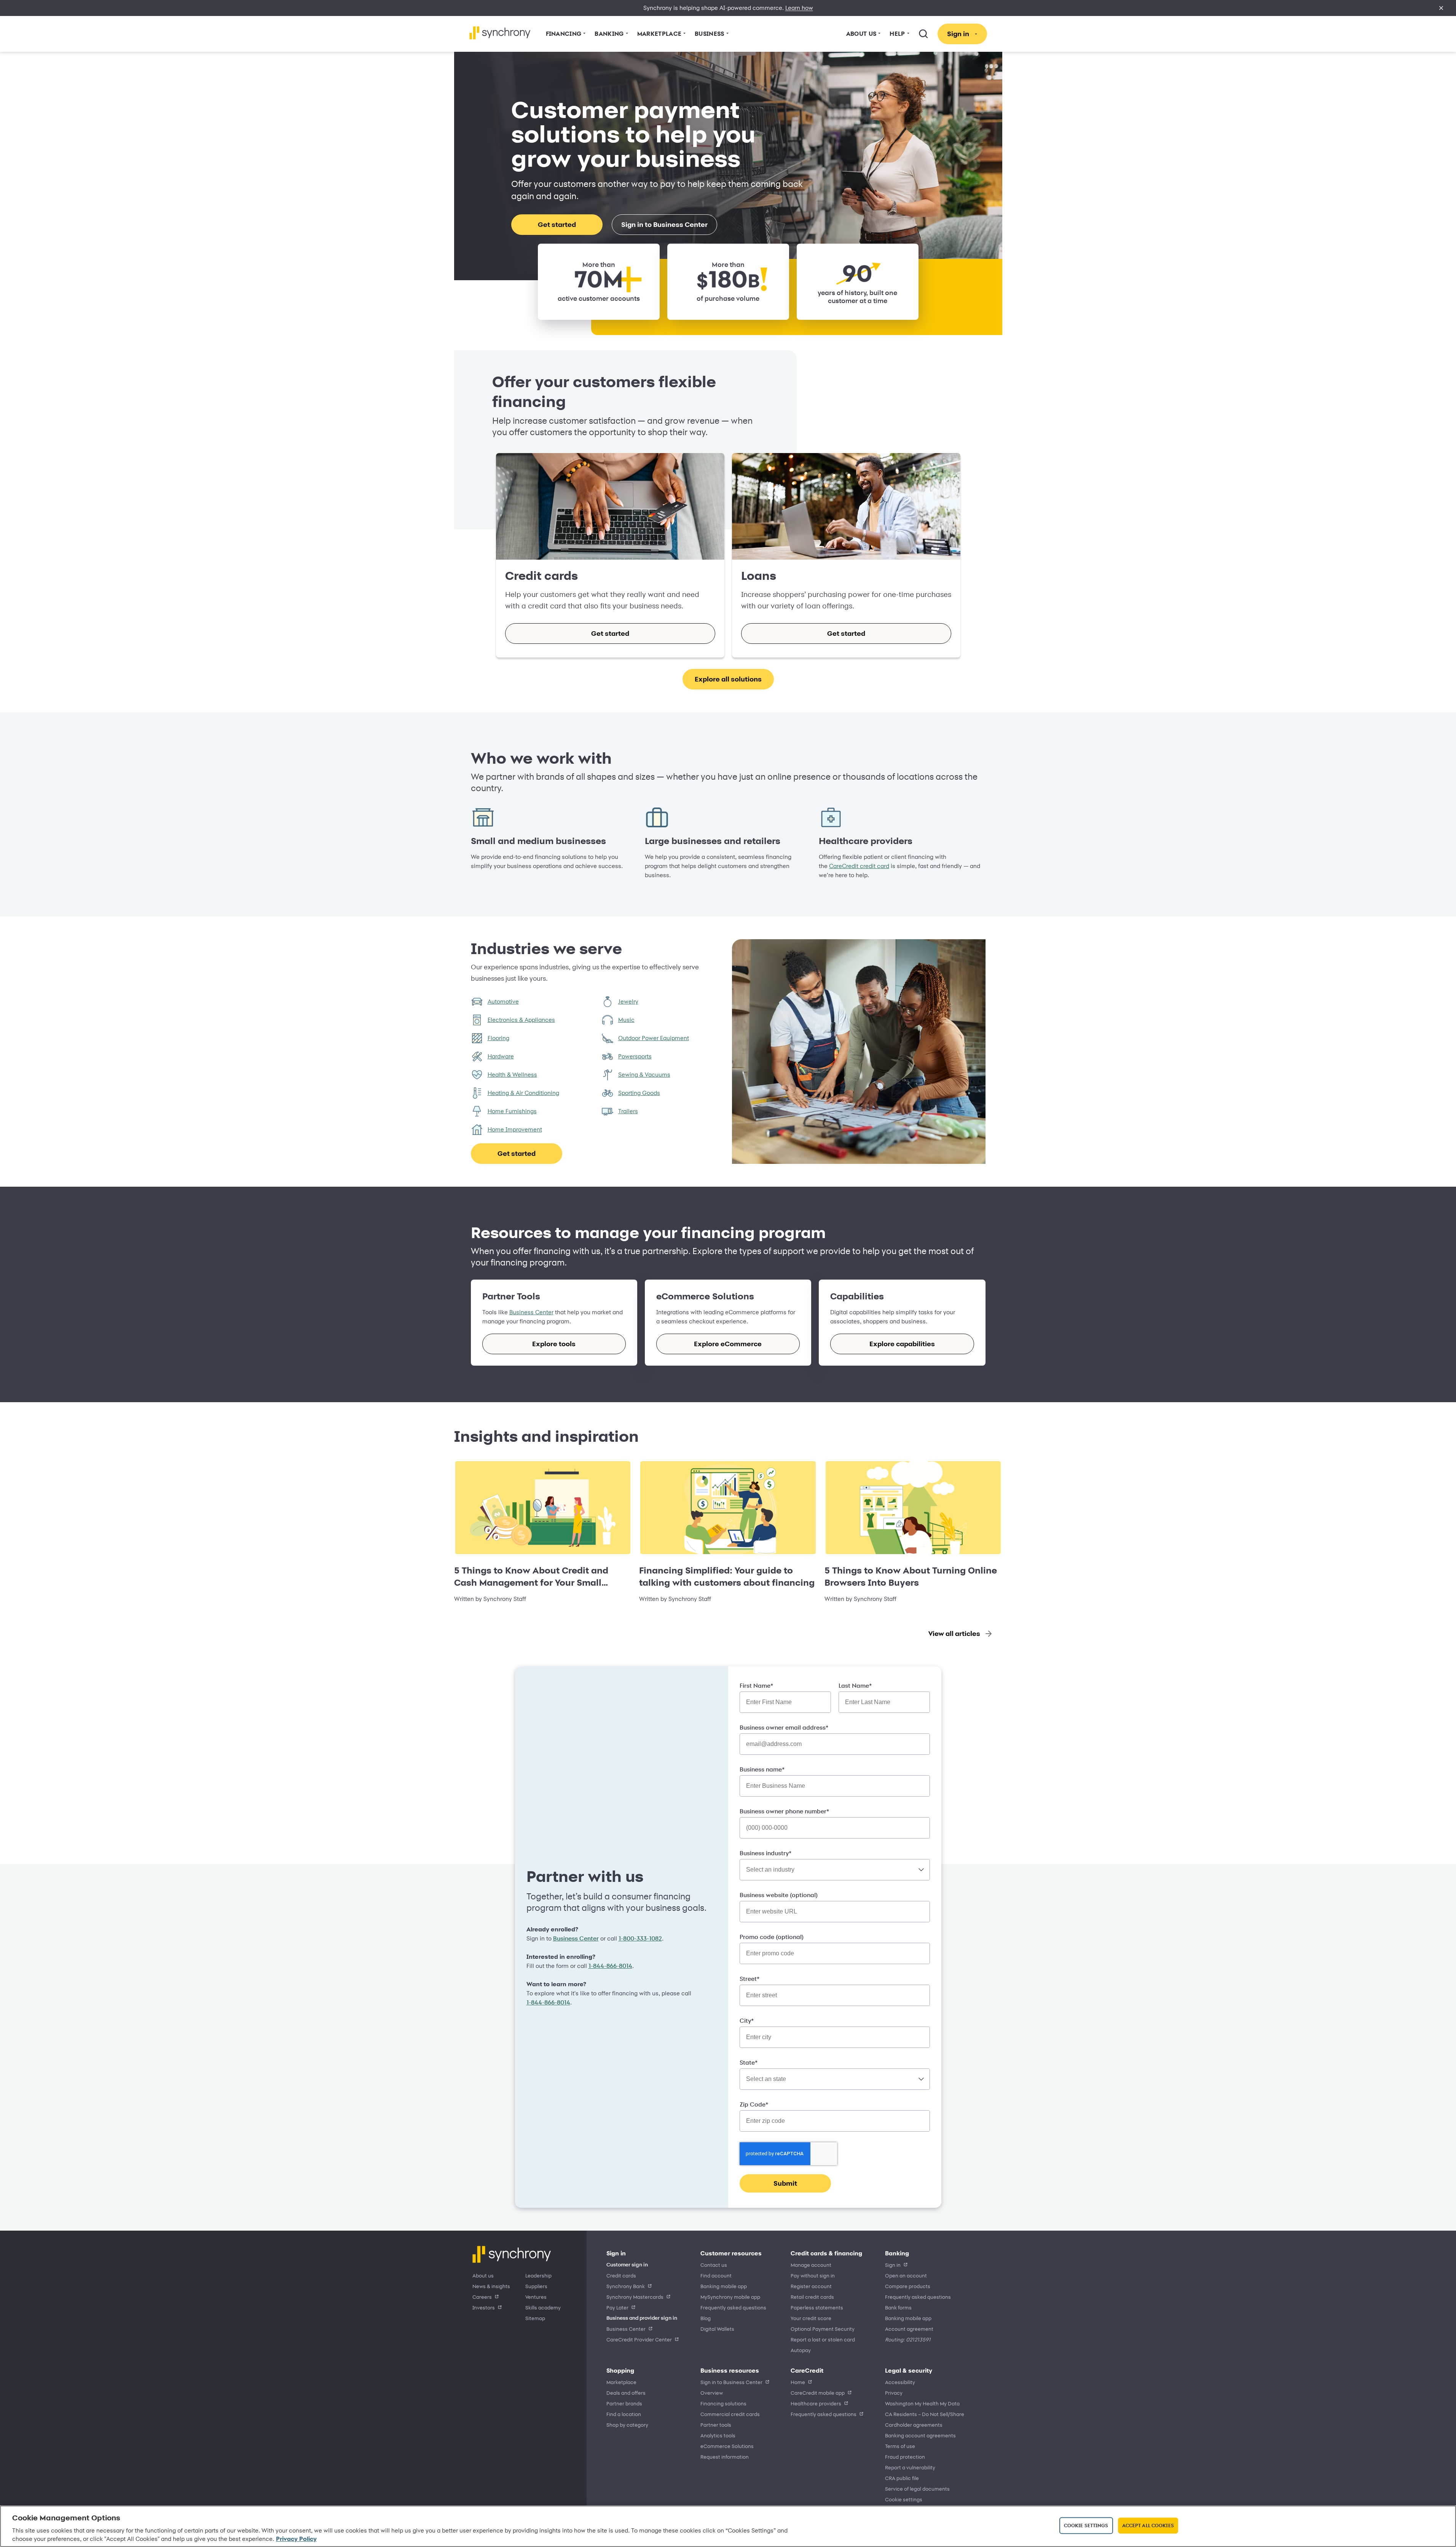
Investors (484, 2307)
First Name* (756, 1686)
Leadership (538, 2275)
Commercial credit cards (730, 2414)
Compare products (908, 2286)
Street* (750, 1979)
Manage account (811, 2265)
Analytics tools (718, 2435)
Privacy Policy (296, 2539)
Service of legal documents (917, 2489)
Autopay (801, 2350)
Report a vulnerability (910, 2467)
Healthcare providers (816, 2403)
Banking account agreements (920, 2435)
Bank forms (898, 2307)
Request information (725, 2457)
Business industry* (765, 1853)
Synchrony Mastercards (635, 2297)
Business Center (531, 1312)
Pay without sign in (813, 2275)
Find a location (624, 2414)
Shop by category (627, 2425)
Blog (706, 2318)
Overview (712, 2393)
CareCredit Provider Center (639, 2339)
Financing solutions (723, 2403)
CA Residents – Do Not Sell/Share (925, 2414)
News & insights (491, 2286)
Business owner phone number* (784, 1811)
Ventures (536, 2297)
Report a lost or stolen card (823, 2339)
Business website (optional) (779, 1895)
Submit (785, 2183)
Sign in (893, 2265)
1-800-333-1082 (640, 1939)
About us (483, 2275)
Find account (716, 2275)
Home (798, 2382)
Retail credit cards (812, 2297)
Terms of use (900, 2446)
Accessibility (900, 2382)
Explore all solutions (728, 679)
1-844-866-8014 (610, 1966)
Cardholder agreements (914, 2425)
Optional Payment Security (823, 2329)
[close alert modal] (1441, 8)
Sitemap (535, 2318)
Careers (482, 2297)
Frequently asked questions (733, 2307)
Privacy (894, 2393)
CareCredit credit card (859, 866)
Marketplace (621, 2382)
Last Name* (855, 1686)
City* (747, 2021)
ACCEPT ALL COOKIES (1148, 2525)
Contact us (714, 2265)
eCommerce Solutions (727, 2446)
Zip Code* (754, 2105)
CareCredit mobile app (818, 2393)
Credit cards (621, 2275)
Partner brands (624, 2403)
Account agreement (909, 2329)
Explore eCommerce (728, 1344)
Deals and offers (626, 2393)
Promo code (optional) (772, 1937)
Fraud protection (905, 2457)
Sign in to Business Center (664, 224)
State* (749, 2063)
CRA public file (902, 2478)
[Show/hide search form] (923, 34)
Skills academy (543, 2307)
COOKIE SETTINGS (904, 2499)
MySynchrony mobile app (730, 2297)
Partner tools (716, 2425)
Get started (557, 224)
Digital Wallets (717, 2329)
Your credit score (811, 2318)
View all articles (954, 1633)
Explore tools (554, 1344)
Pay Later (617, 2307)
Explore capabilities (902, 1344)
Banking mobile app (724, 2286)
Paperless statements (817, 2307)
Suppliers (536, 2286)
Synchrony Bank (626, 2286)
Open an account (906, 2275)
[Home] (500, 33)
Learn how (799, 8)
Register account (811, 2286)
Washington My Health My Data (922, 2403)
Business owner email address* (784, 1728)
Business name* (762, 1770)
